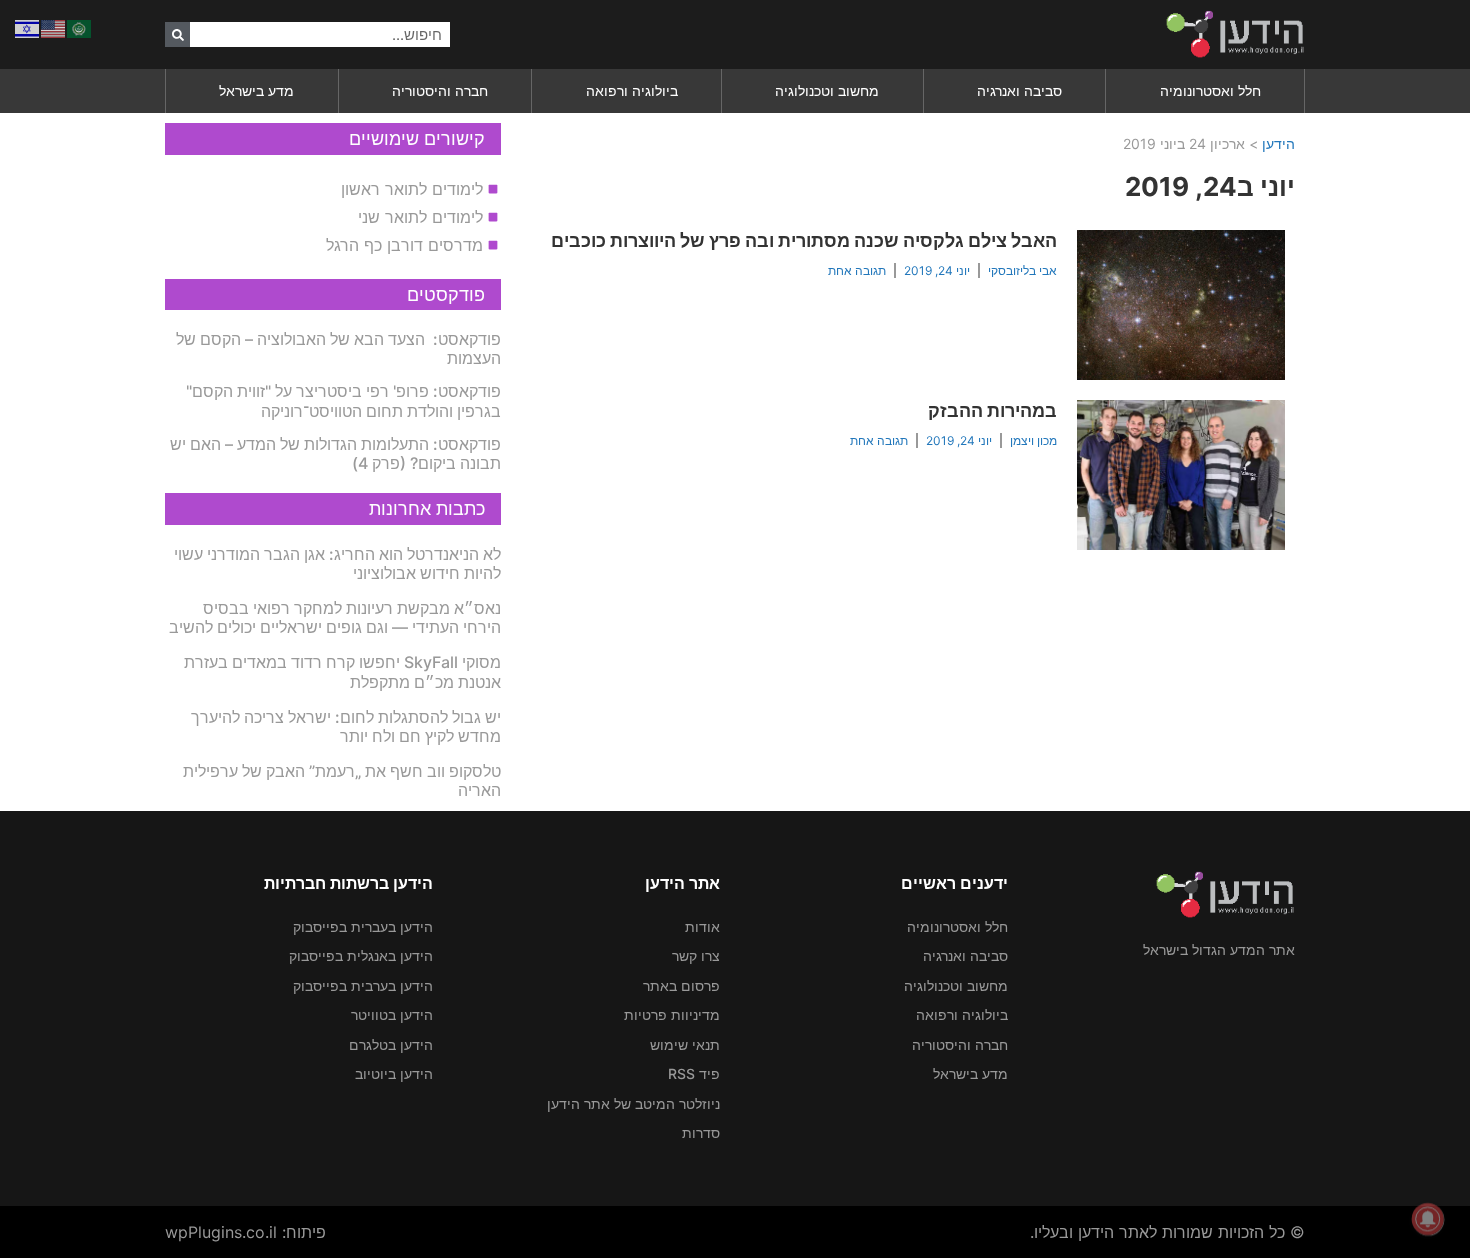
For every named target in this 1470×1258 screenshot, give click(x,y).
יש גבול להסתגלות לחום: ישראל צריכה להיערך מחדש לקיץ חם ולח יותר (346, 726)
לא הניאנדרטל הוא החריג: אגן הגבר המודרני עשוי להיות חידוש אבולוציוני (337, 563)
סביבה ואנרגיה (1019, 90)
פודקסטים (446, 294)
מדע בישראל (256, 90)
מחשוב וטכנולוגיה (827, 90)
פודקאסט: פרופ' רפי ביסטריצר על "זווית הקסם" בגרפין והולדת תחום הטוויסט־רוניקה (343, 400)
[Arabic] (80, 27)
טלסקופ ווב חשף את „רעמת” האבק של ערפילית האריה (342, 780)
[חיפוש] (177, 34)
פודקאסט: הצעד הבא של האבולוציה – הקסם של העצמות (338, 348)
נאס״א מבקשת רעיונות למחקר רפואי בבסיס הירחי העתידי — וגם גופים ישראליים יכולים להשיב (335, 617)
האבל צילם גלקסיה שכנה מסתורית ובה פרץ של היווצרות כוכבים (804, 240)
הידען (1278, 143)
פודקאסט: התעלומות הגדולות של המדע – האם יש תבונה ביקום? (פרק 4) (335, 453)
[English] (54, 27)
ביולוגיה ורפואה (632, 90)
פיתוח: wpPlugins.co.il (245, 1232)
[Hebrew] (28, 27)
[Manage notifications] (1428, 1219)
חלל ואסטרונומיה (1210, 90)
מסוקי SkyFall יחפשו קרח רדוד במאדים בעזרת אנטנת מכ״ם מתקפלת (342, 671)
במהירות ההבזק (992, 410)
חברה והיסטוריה (440, 90)
